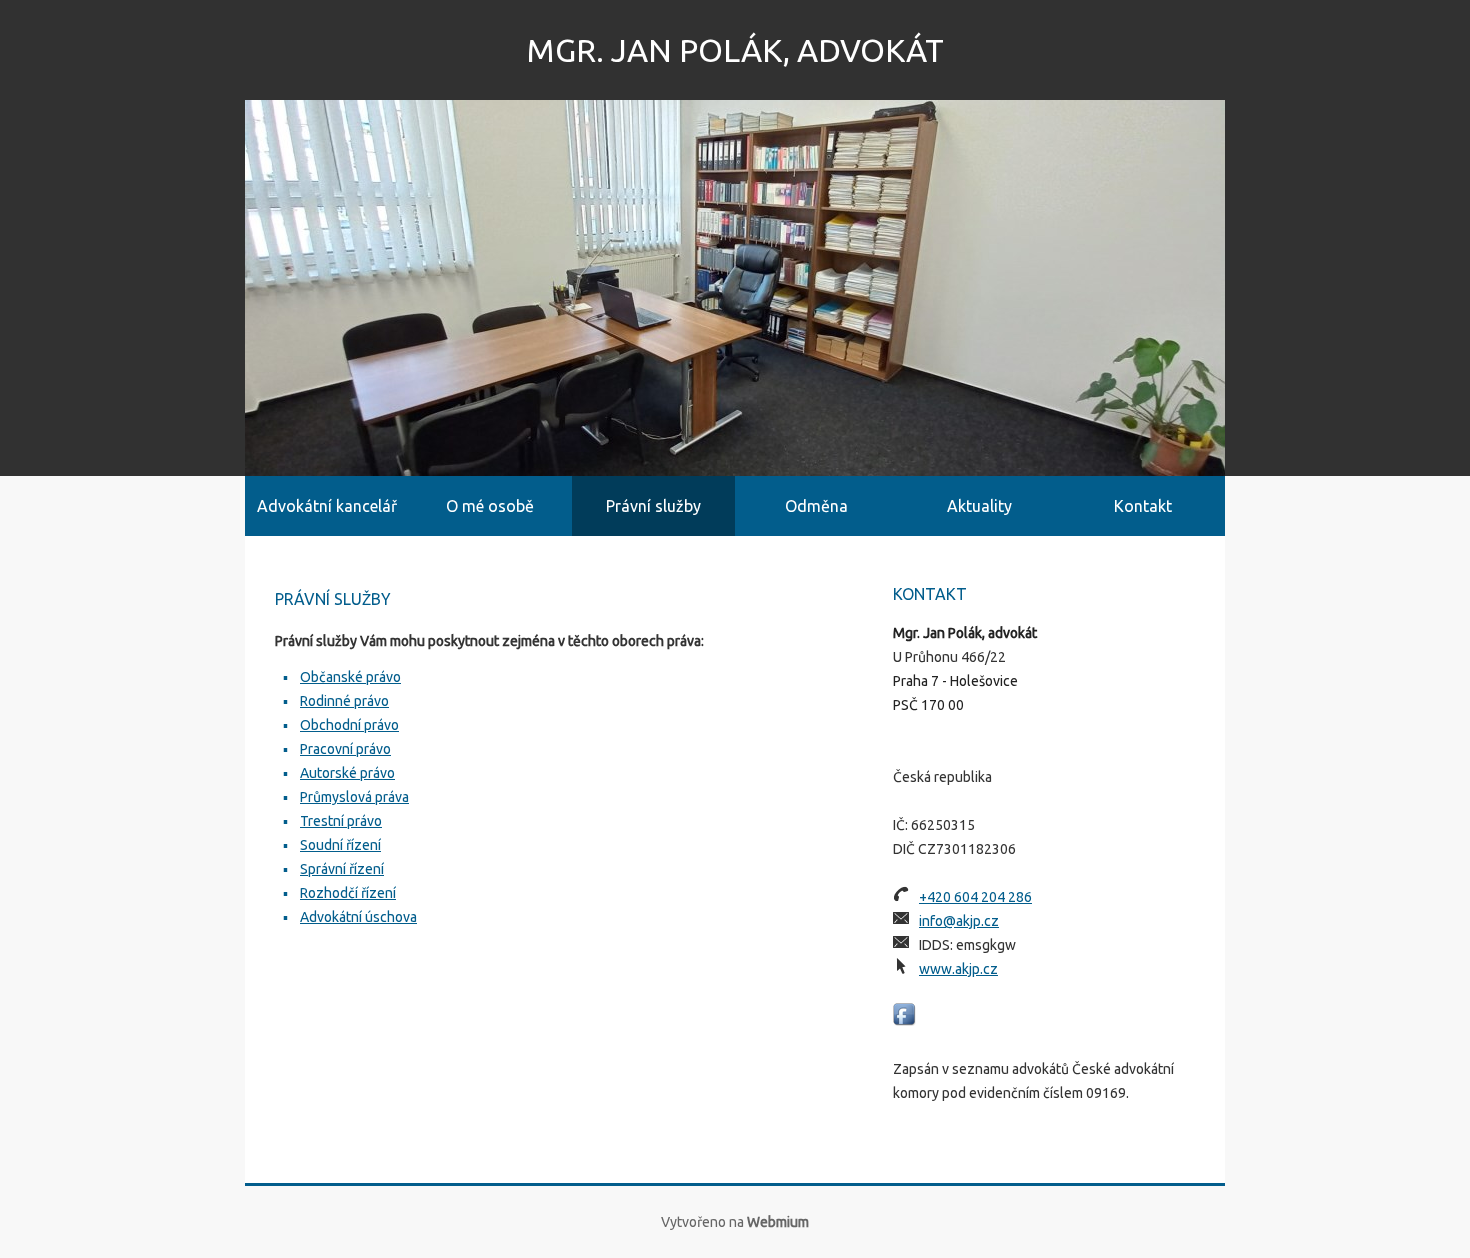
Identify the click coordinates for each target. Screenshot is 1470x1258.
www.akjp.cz (958, 969)
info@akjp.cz (959, 921)
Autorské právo (347, 773)
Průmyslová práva (354, 797)
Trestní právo (341, 821)
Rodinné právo (344, 701)
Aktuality (979, 506)
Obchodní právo (349, 725)
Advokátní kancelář (327, 506)
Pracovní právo (345, 749)
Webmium (778, 1222)
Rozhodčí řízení (348, 893)
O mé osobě (490, 506)
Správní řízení (342, 869)
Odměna (816, 506)
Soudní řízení (340, 845)
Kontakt (1143, 506)
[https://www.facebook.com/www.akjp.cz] (904, 1014)
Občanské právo (350, 677)
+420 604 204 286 (975, 897)
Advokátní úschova (358, 917)
